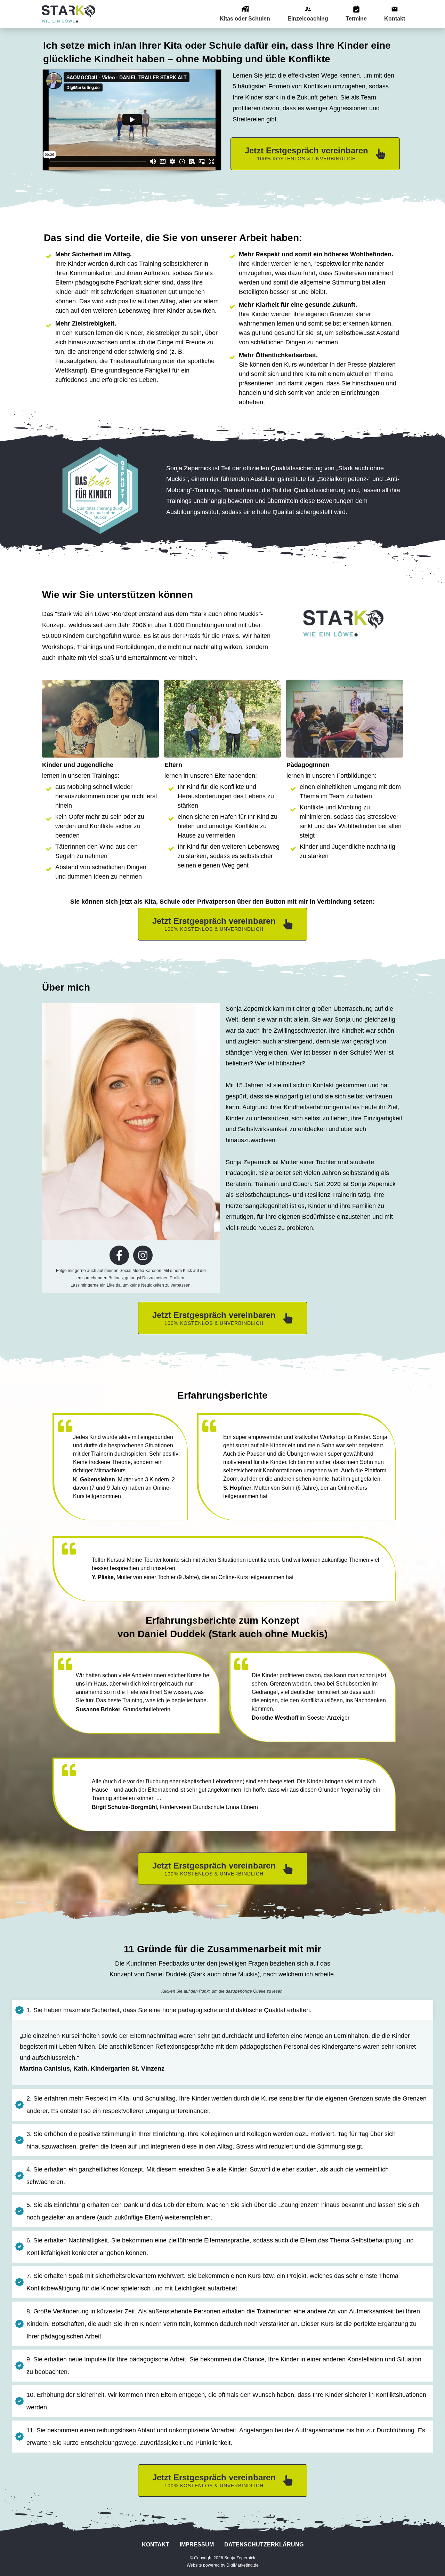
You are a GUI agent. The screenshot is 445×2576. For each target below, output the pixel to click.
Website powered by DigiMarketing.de (223, 2565)
